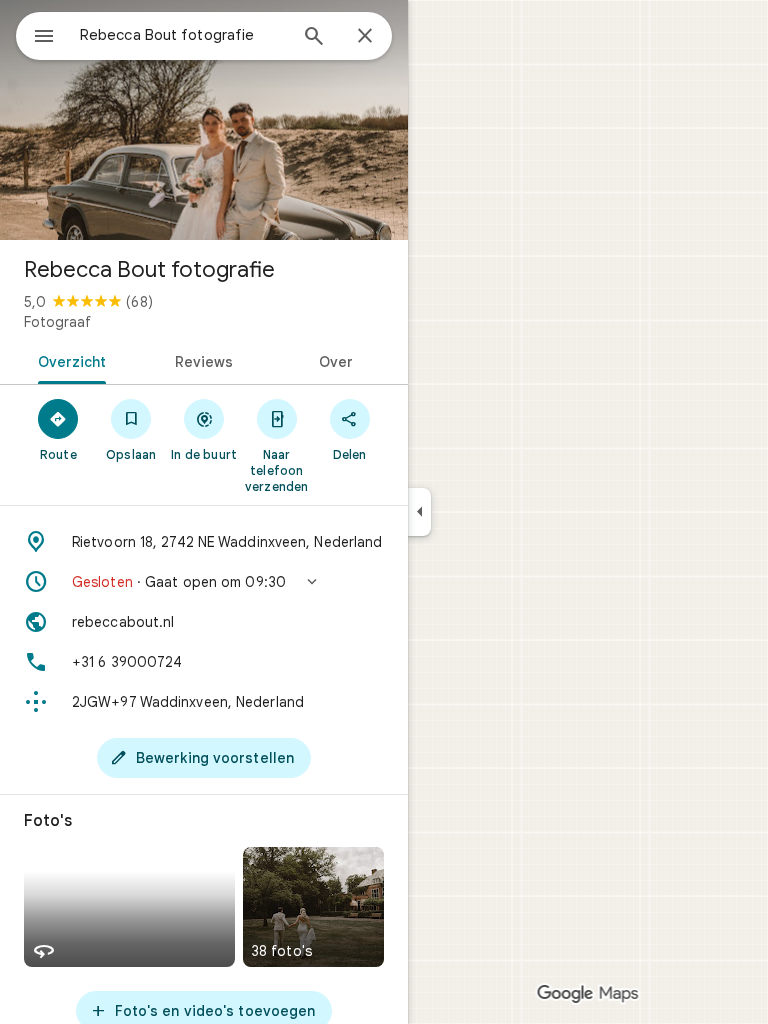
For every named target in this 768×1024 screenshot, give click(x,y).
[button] (204, 582)
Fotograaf (57, 322)
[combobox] (183, 35)
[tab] (68, 360)
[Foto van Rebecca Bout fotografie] (204, 120)
